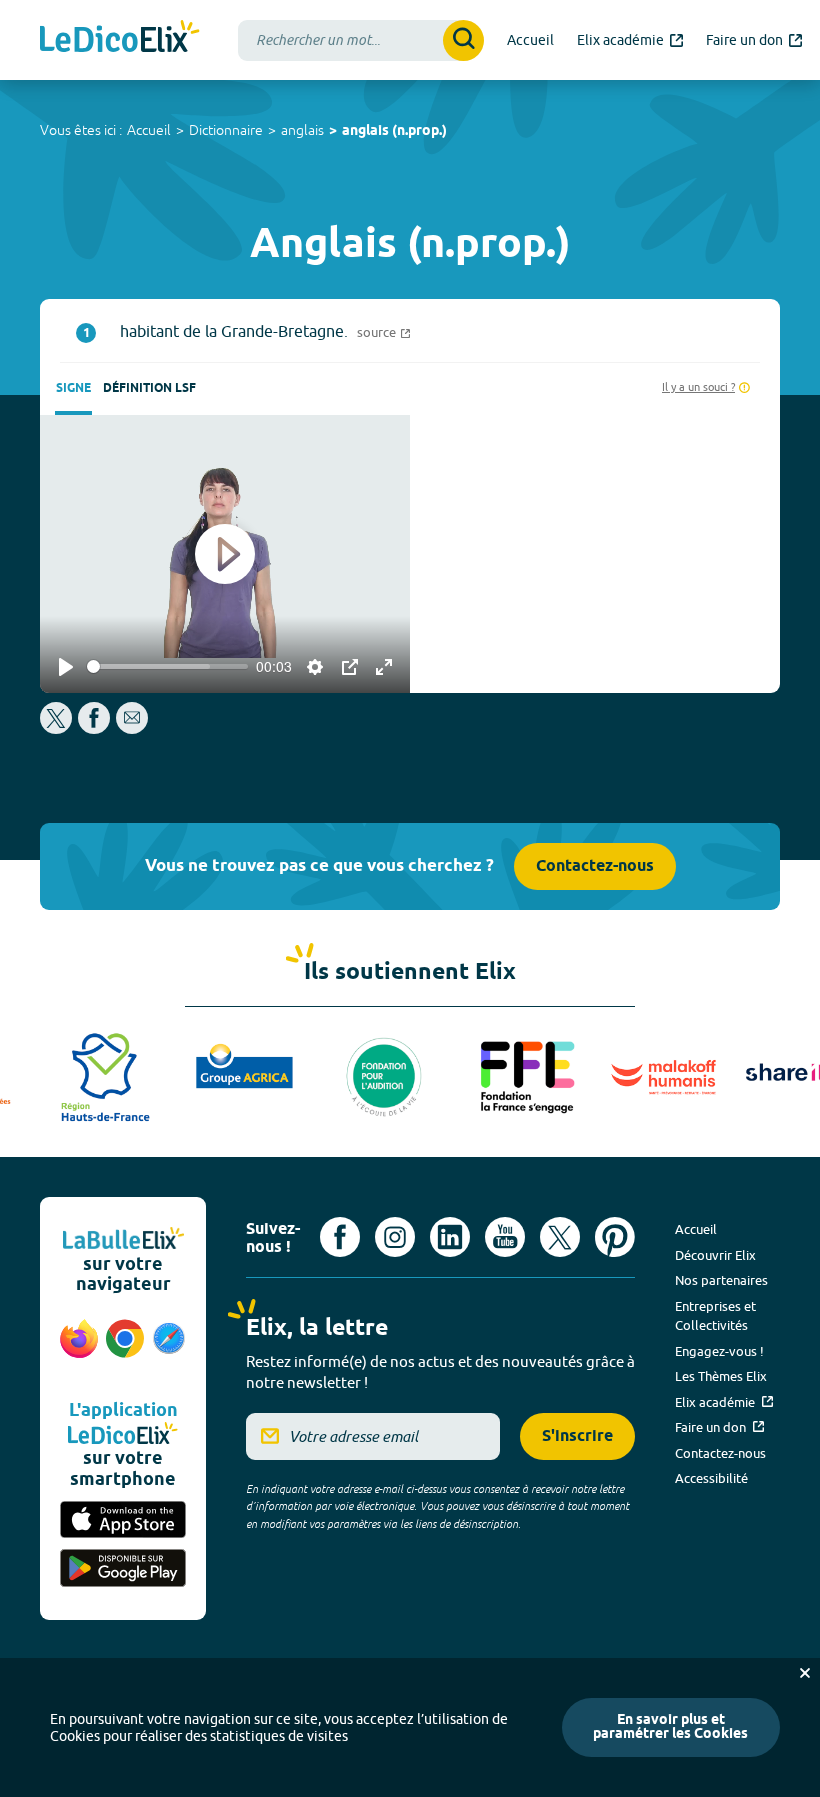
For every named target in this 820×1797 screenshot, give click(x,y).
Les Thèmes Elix (721, 1376)
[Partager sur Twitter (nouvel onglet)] (57, 728)
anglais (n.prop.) (394, 131)
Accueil (149, 130)
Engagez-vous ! (719, 1351)
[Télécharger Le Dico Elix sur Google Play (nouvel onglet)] (123, 1569)
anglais (302, 130)
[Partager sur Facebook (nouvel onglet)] (94, 728)
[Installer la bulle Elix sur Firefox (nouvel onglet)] (79, 1349)
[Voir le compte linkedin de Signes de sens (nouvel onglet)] (450, 1237)
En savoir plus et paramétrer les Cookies (670, 1727)
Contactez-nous (595, 866)
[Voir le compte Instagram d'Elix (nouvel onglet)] (395, 1237)
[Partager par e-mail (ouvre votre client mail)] (132, 728)
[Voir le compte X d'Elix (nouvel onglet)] (560, 1237)
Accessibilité (711, 1478)
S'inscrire (577, 1436)
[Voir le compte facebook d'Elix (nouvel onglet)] (340, 1237)
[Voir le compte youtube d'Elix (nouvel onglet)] (505, 1237)
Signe (73, 388)
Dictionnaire (226, 130)
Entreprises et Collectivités (715, 1316)
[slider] (167, 666)
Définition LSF (149, 388)
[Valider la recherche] (463, 40)
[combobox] (361, 40)
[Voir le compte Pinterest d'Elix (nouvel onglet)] (615, 1237)
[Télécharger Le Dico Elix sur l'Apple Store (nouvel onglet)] (123, 1521)
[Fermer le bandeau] (805, 1673)
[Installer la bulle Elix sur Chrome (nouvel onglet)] (125, 1349)
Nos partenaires (721, 1280)
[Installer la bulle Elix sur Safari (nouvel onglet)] (169, 1349)
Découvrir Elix (715, 1255)
